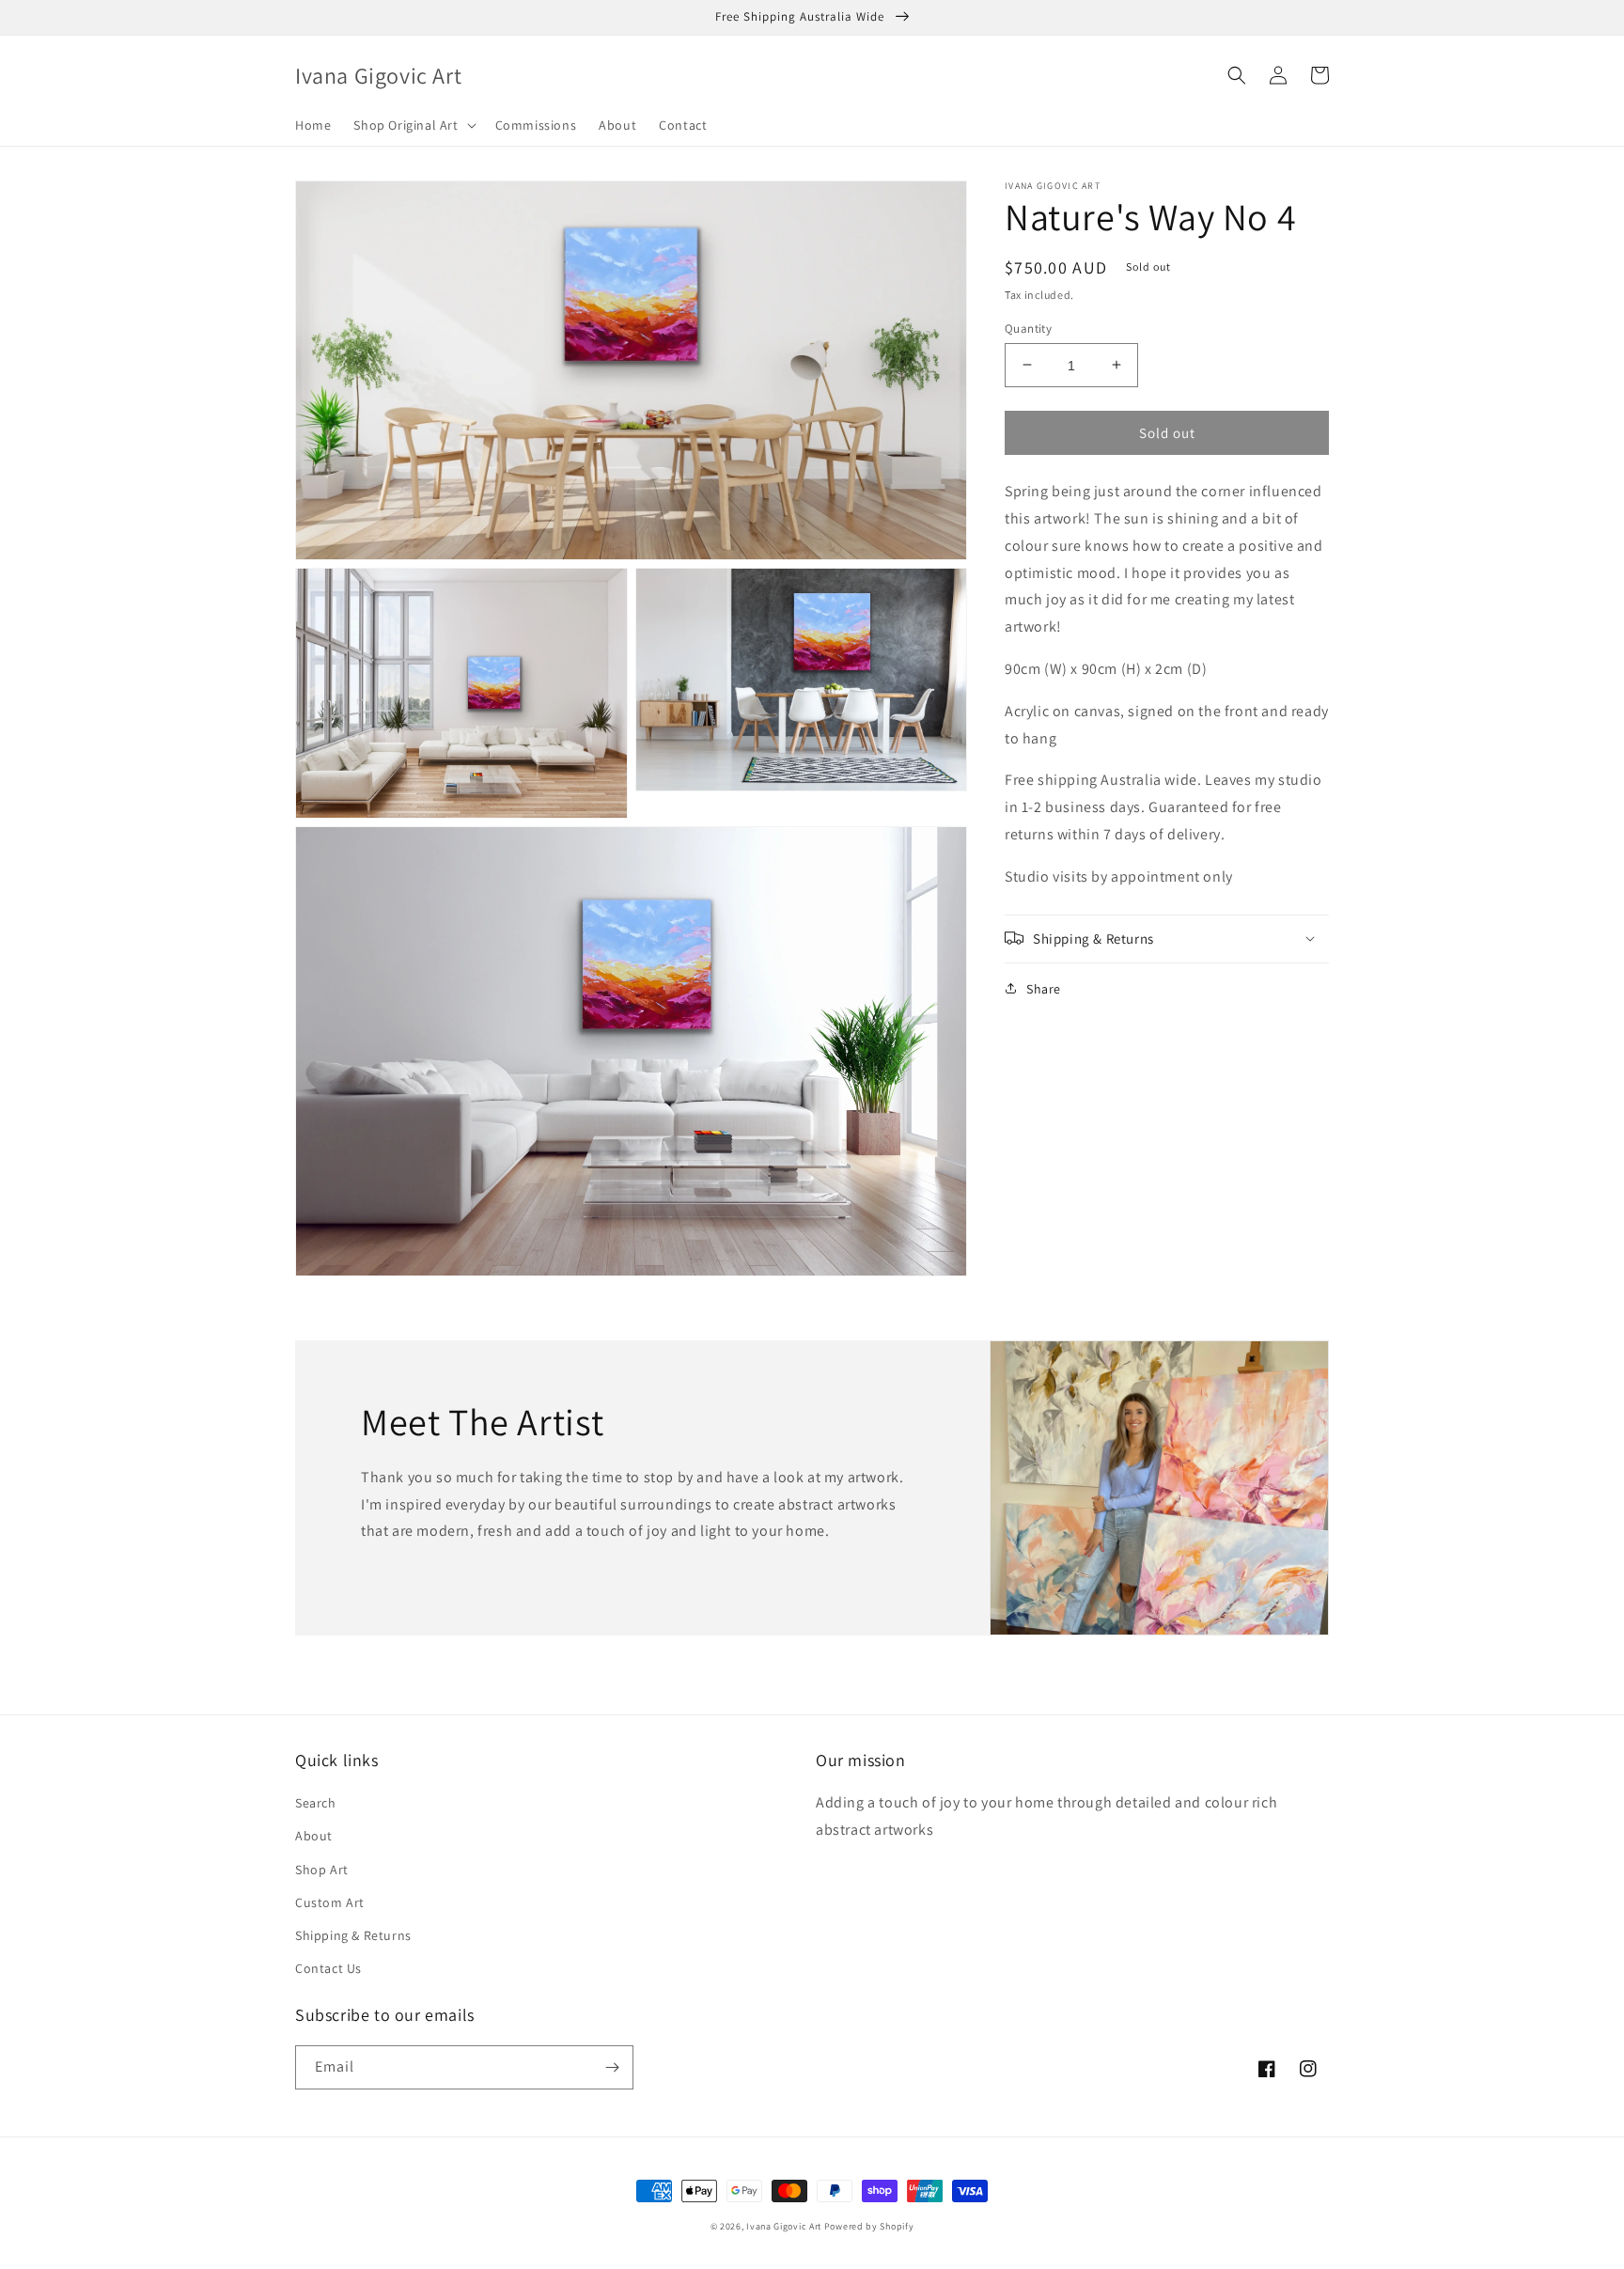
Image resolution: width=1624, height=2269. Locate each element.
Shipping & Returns (353, 1935)
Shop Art (322, 1870)
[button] (413, 125)
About (314, 1836)
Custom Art (330, 1902)
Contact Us (328, 1968)
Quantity (1028, 328)
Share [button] (1044, 988)
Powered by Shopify (869, 2226)
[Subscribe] (612, 2067)
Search (316, 1803)
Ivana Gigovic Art (784, 2226)
